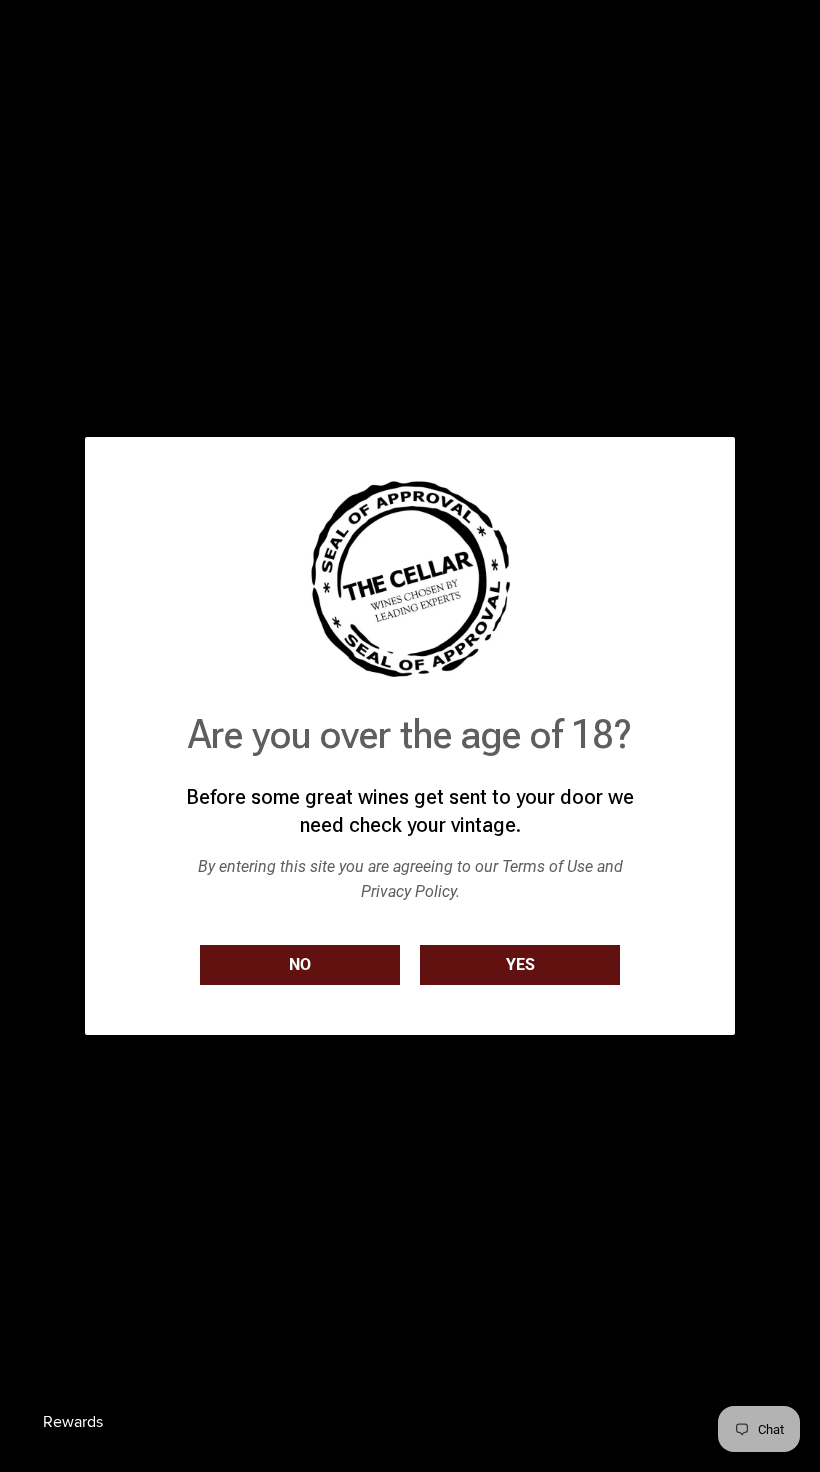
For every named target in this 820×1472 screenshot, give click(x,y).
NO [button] (300, 964)
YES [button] (520, 964)
